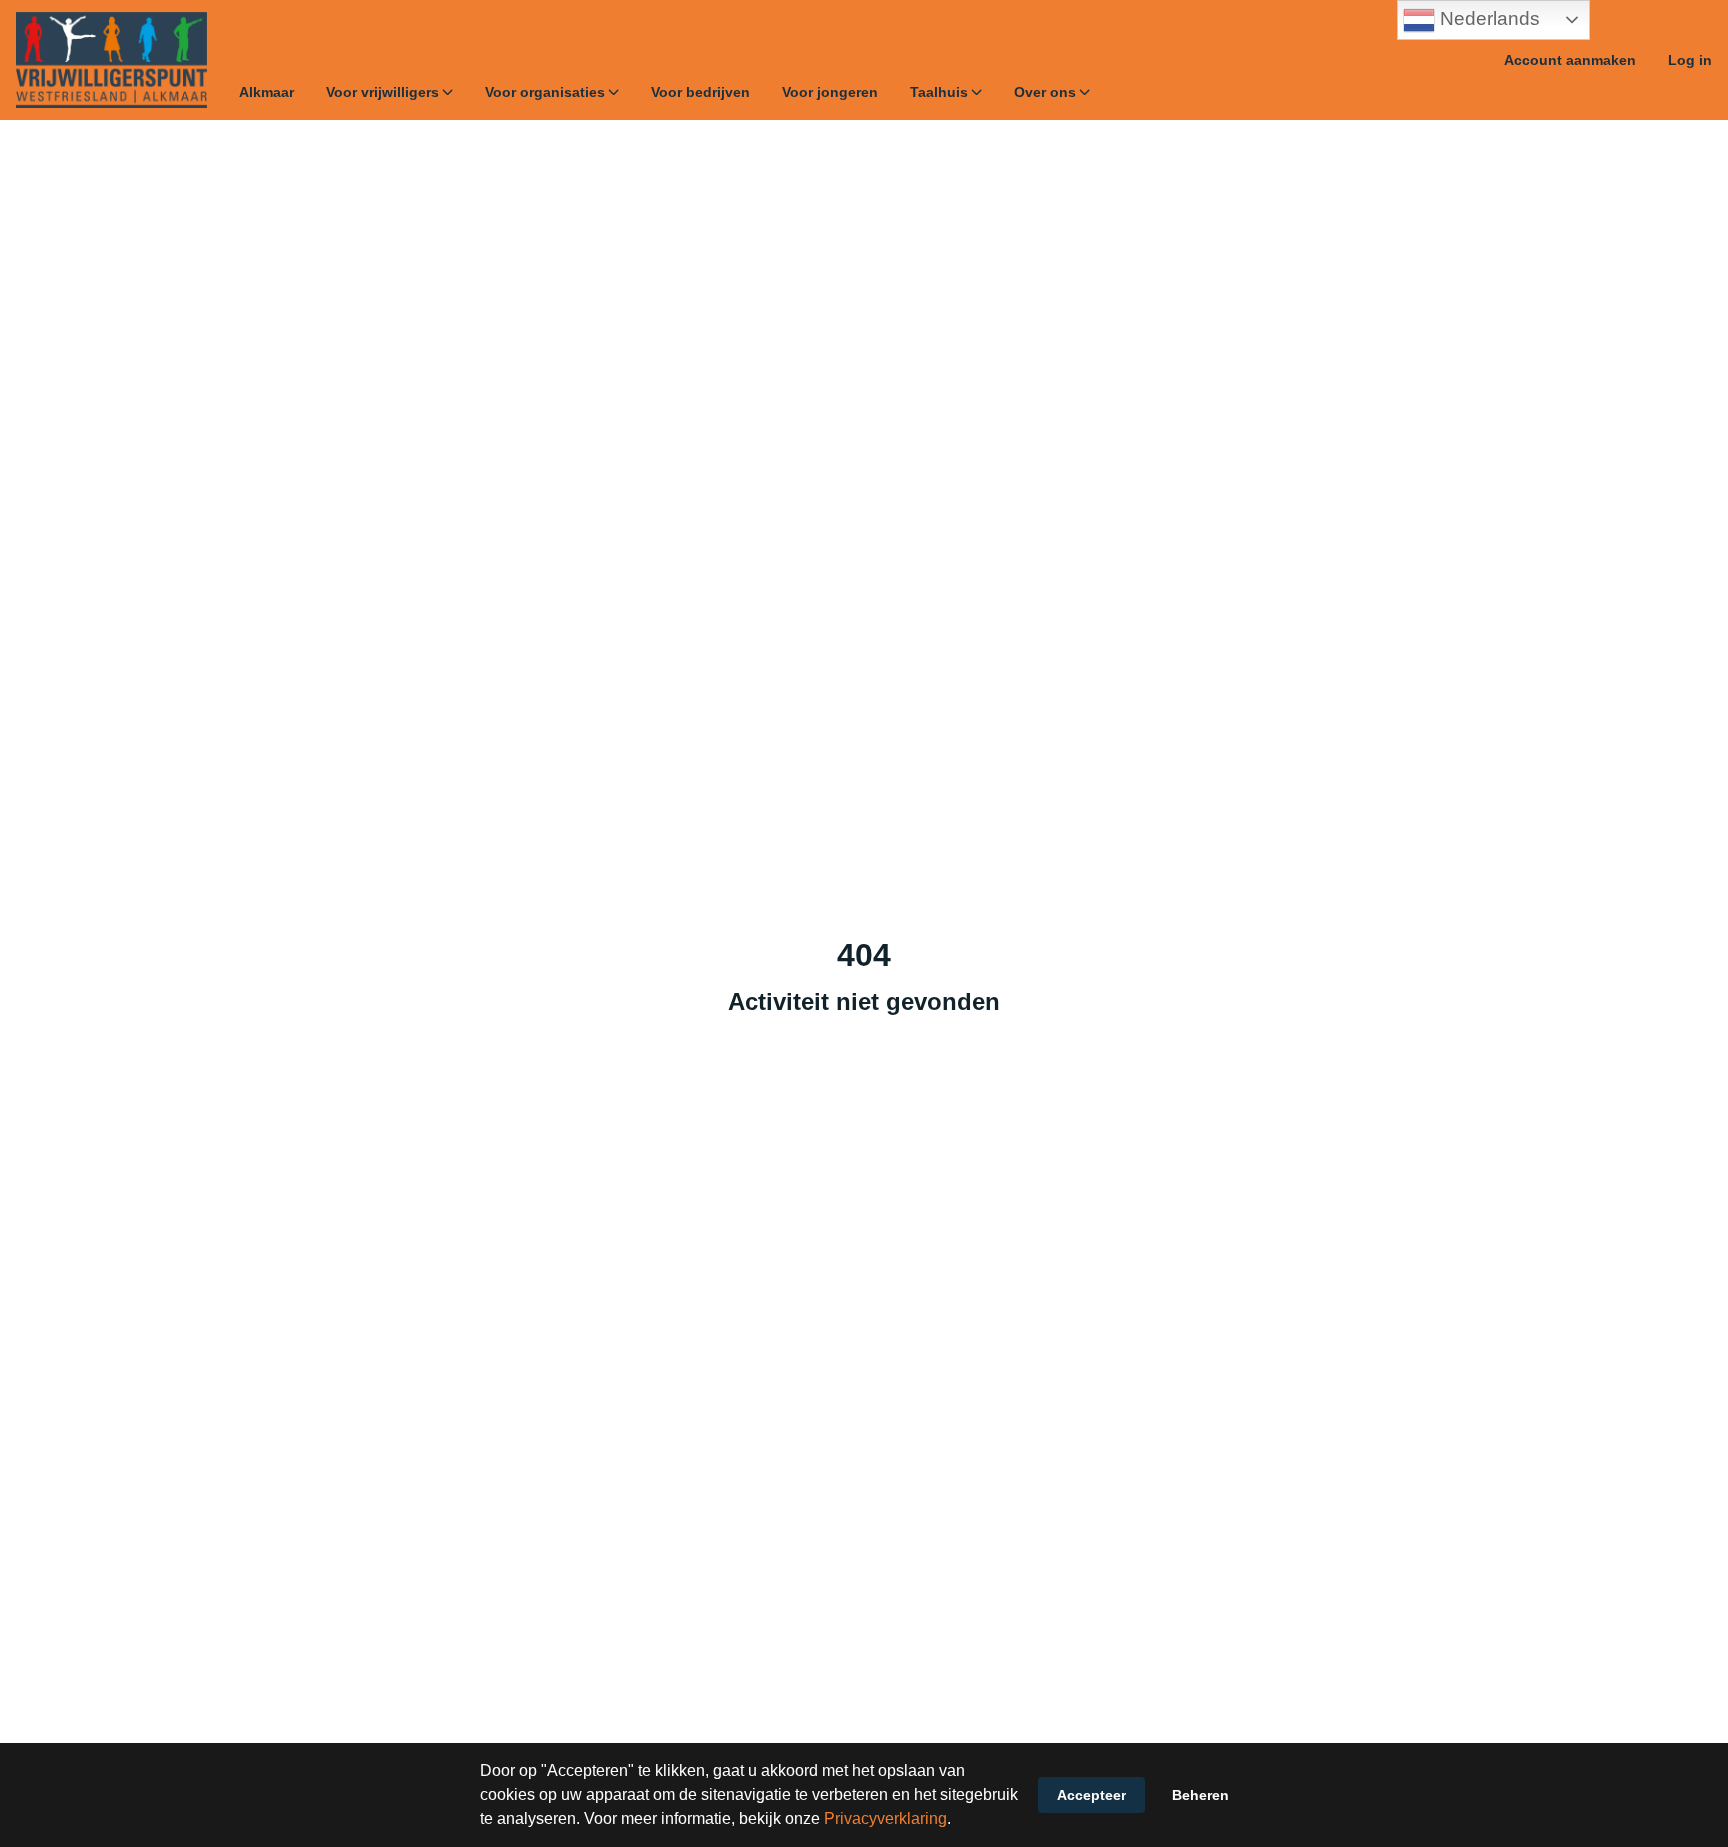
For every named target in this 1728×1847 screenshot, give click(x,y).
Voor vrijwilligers (382, 92)
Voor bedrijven (700, 92)
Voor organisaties (545, 92)
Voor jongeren (830, 92)
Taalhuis (939, 92)
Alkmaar (266, 92)
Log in (1690, 60)
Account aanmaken (1570, 60)
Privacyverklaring (885, 1818)
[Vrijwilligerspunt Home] (111, 60)
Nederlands (1487, 18)
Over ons (1045, 92)
